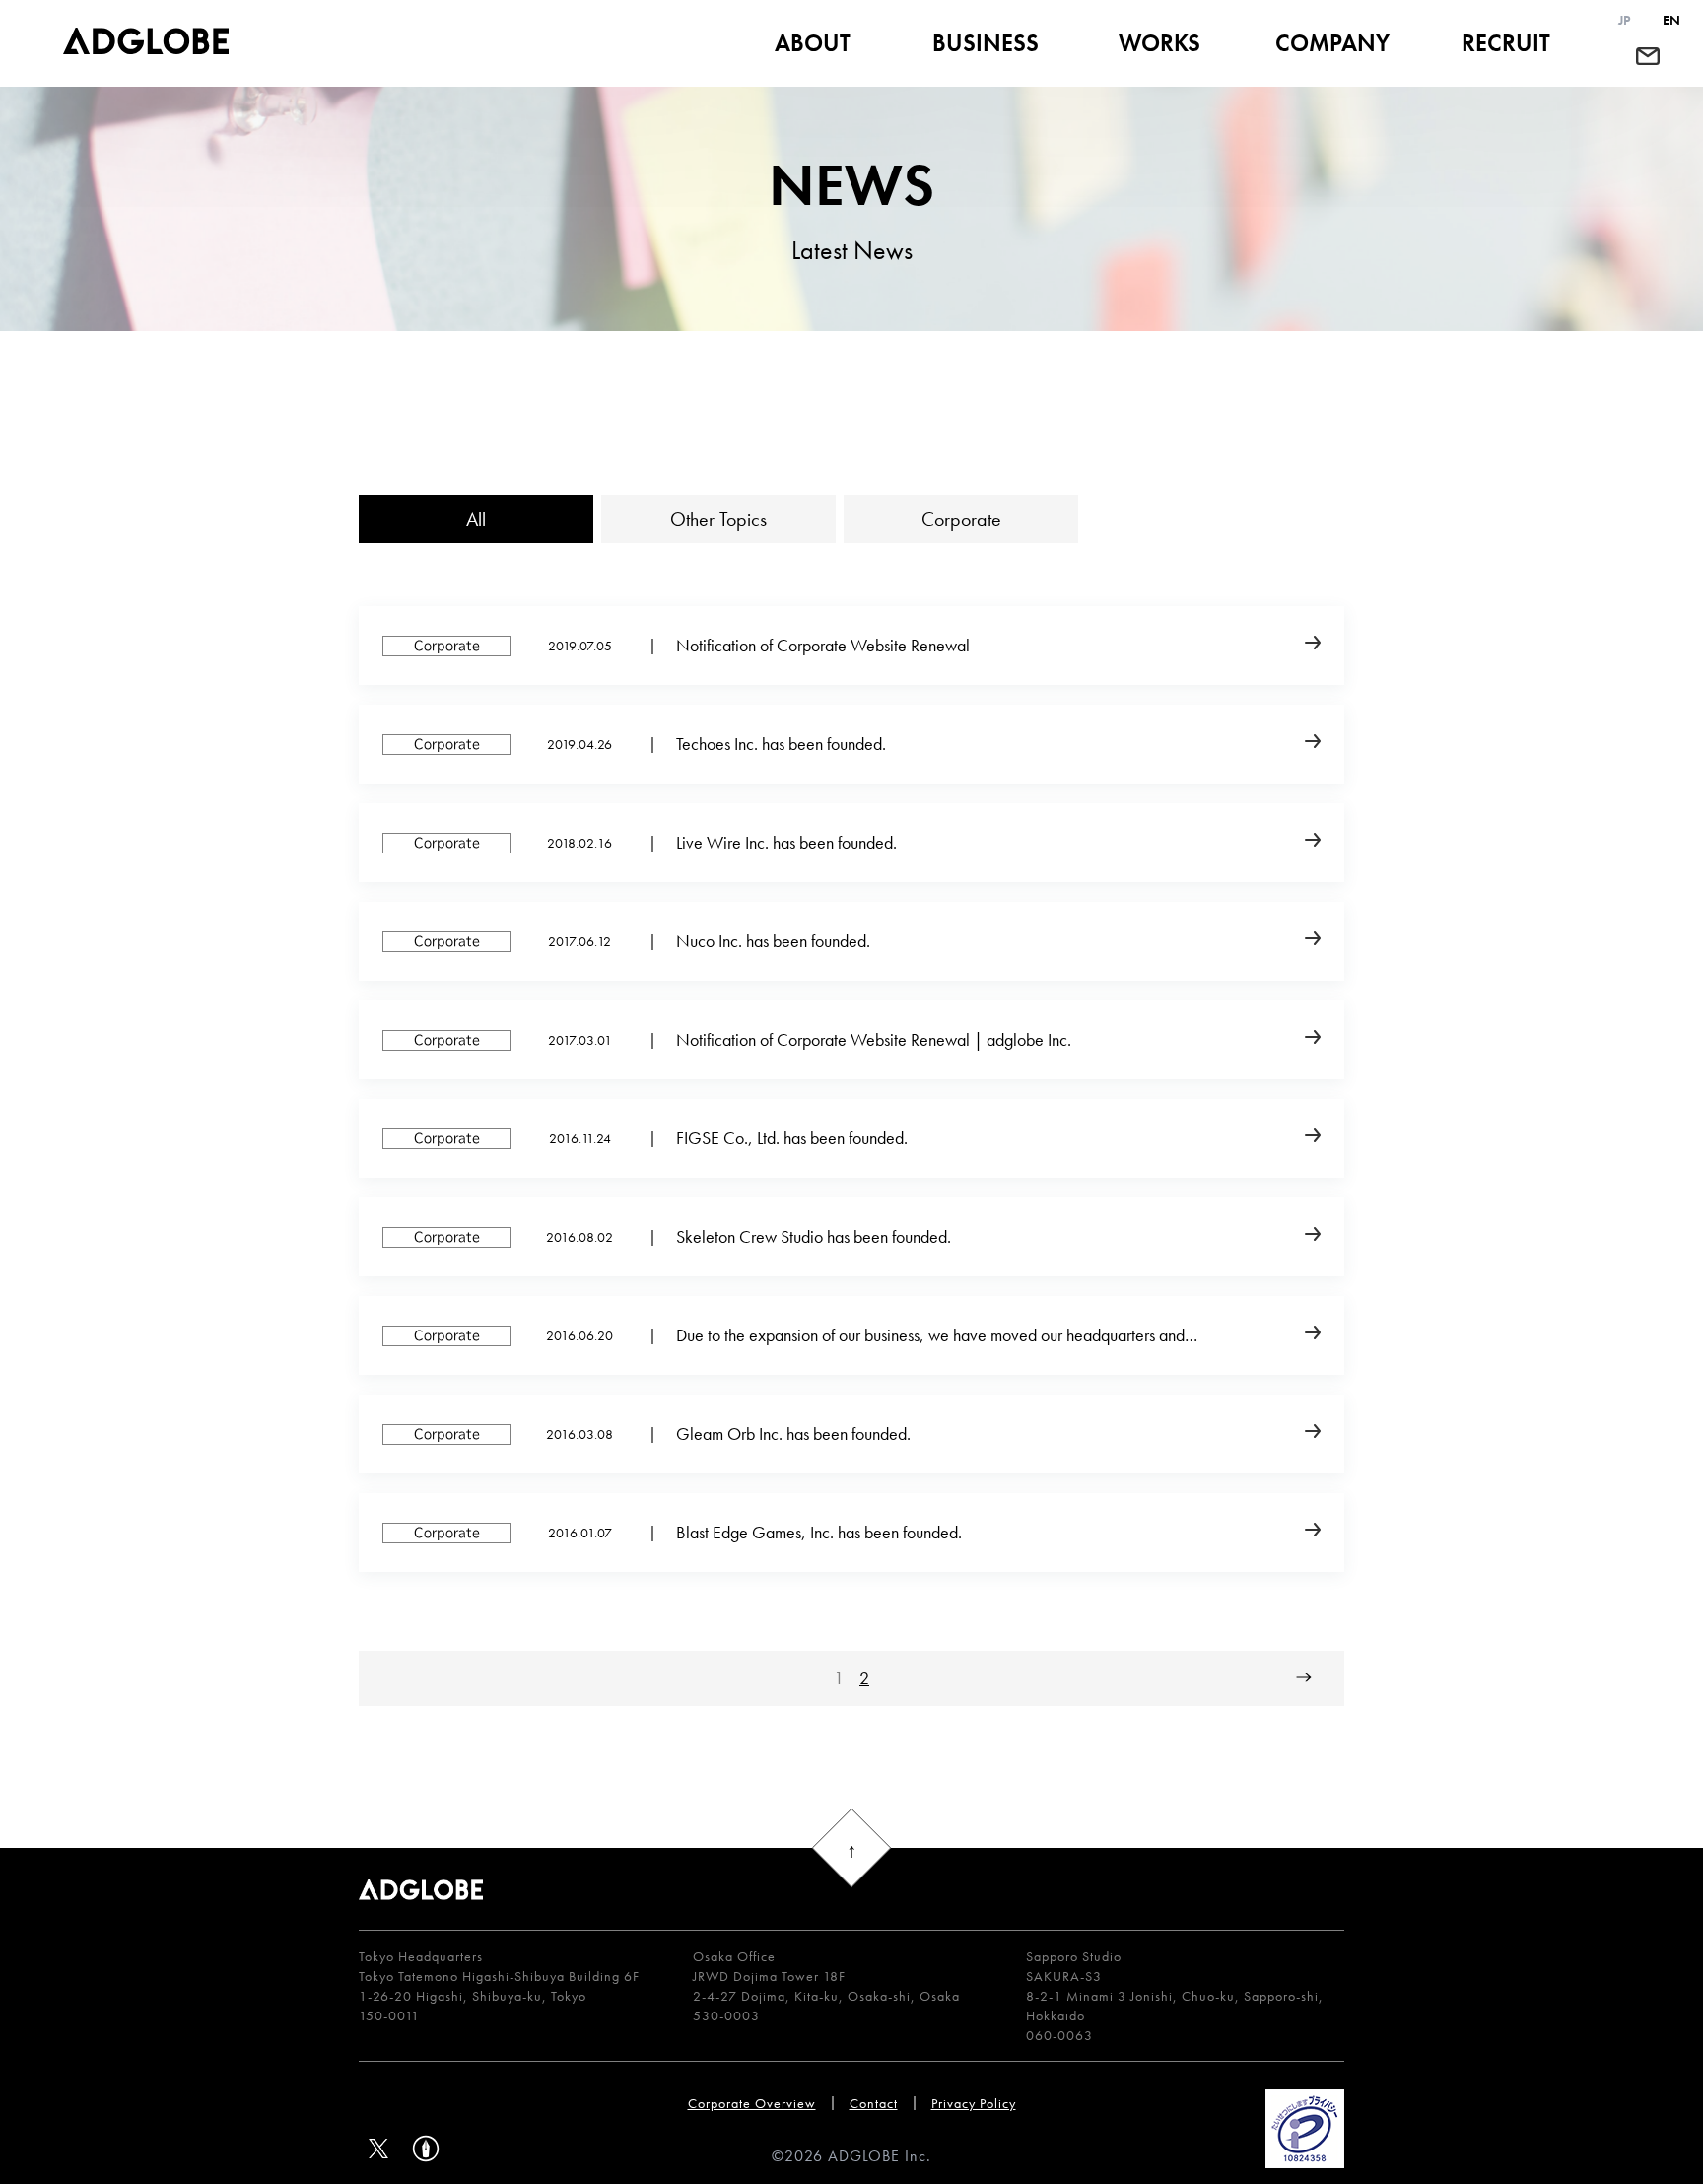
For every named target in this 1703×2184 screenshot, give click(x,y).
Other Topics (718, 519)
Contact (874, 2103)
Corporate (961, 519)
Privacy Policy (974, 2103)
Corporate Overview (752, 2103)
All (476, 519)
